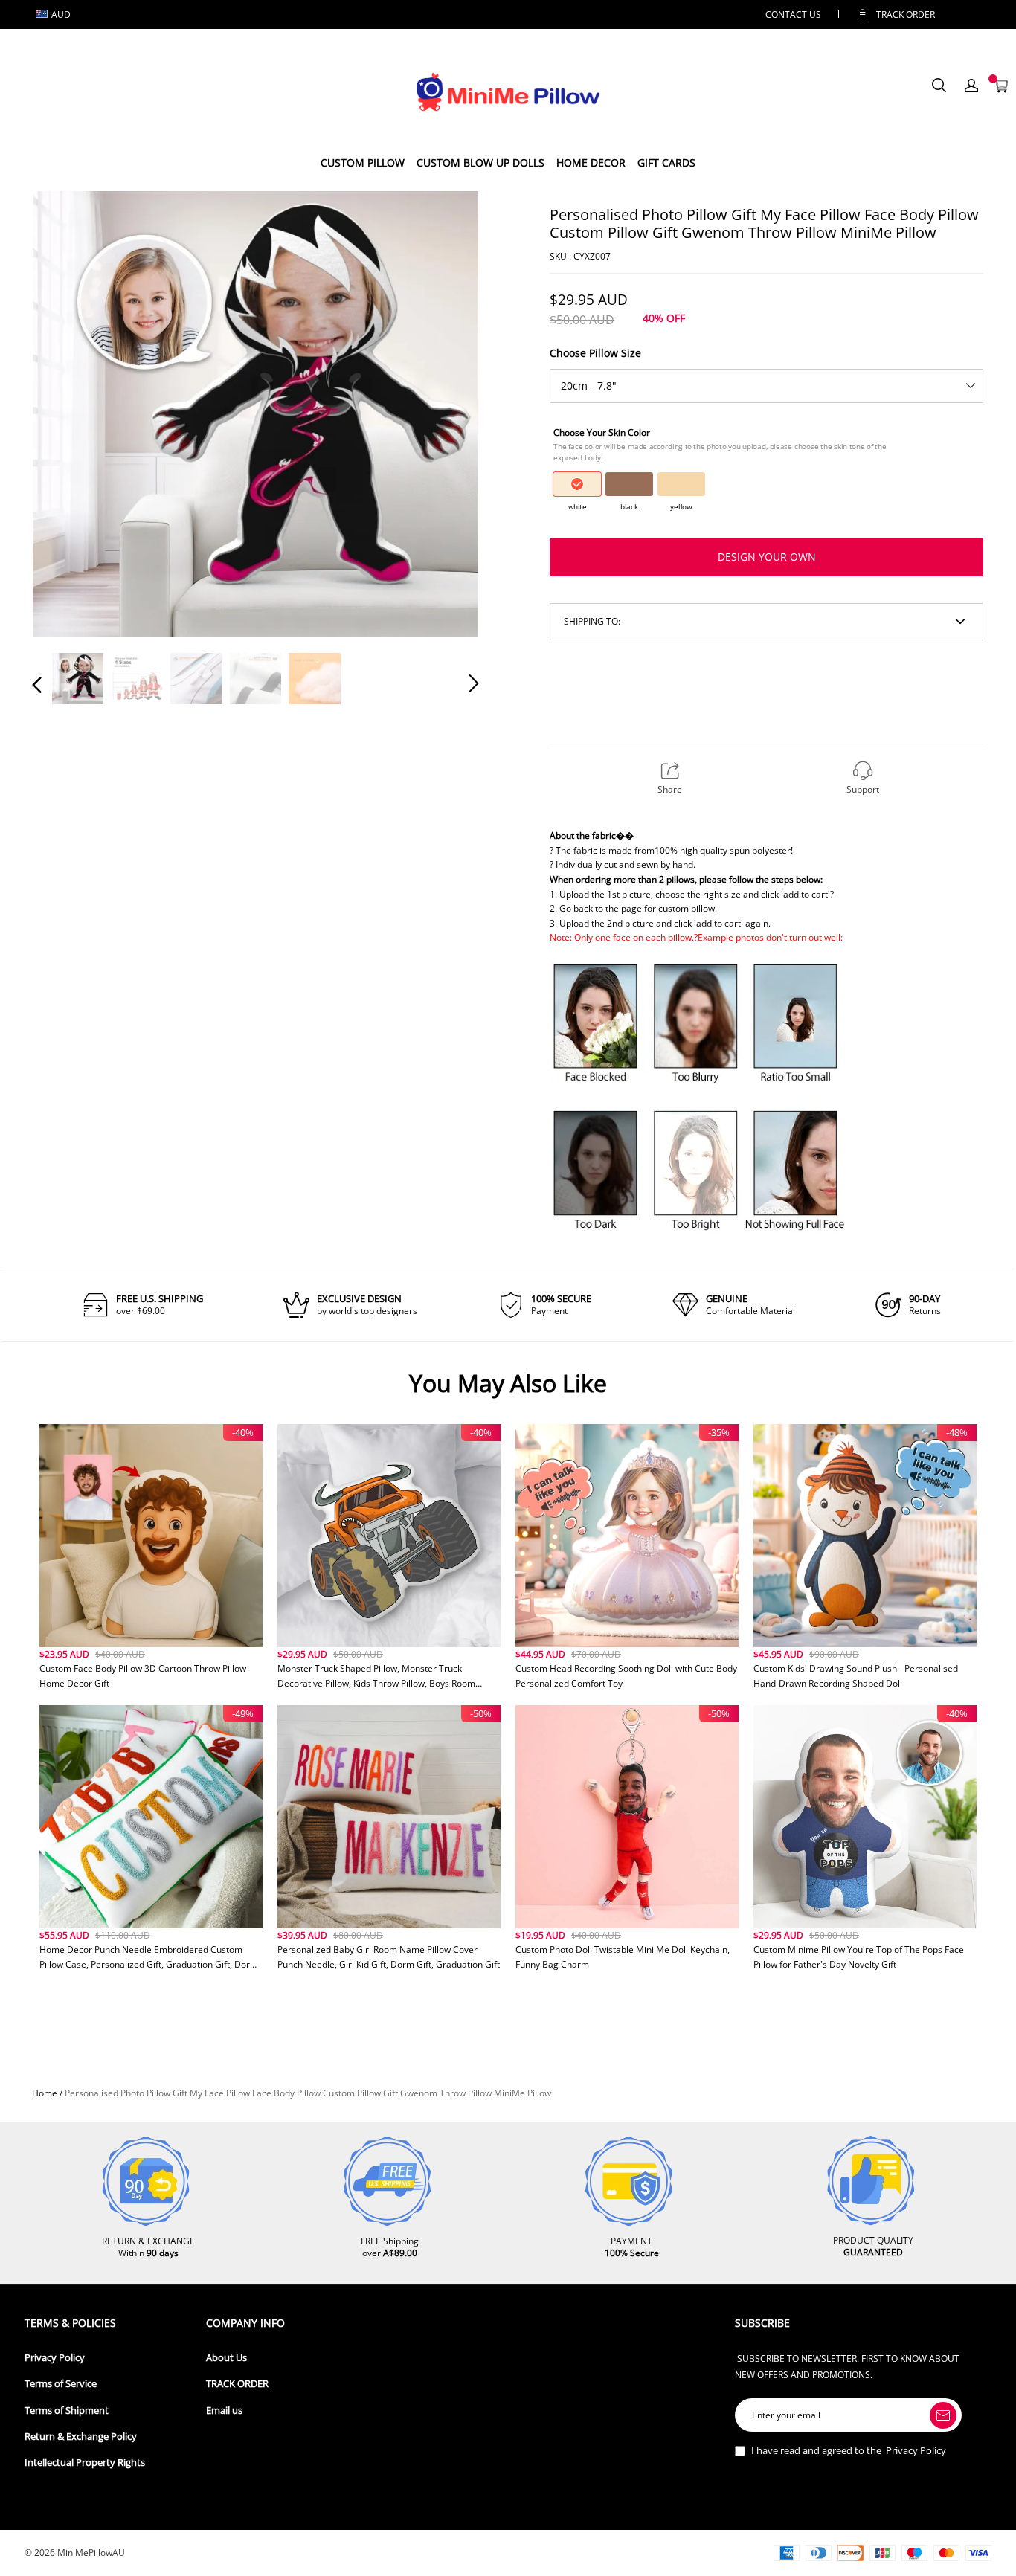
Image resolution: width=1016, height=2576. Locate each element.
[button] (67, 413)
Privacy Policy (55, 2358)
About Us (226, 2358)
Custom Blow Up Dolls (480, 162)
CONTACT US (793, 15)
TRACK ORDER (237, 2384)
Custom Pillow (363, 162)
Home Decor (591, 162)
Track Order (906, 15)
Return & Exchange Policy (81, 2437)
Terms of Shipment (67, 2411)
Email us (224, 2411)
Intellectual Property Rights (85, 2463)
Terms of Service (61, 2384)
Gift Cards (666, 162)
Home (45, 2093)
